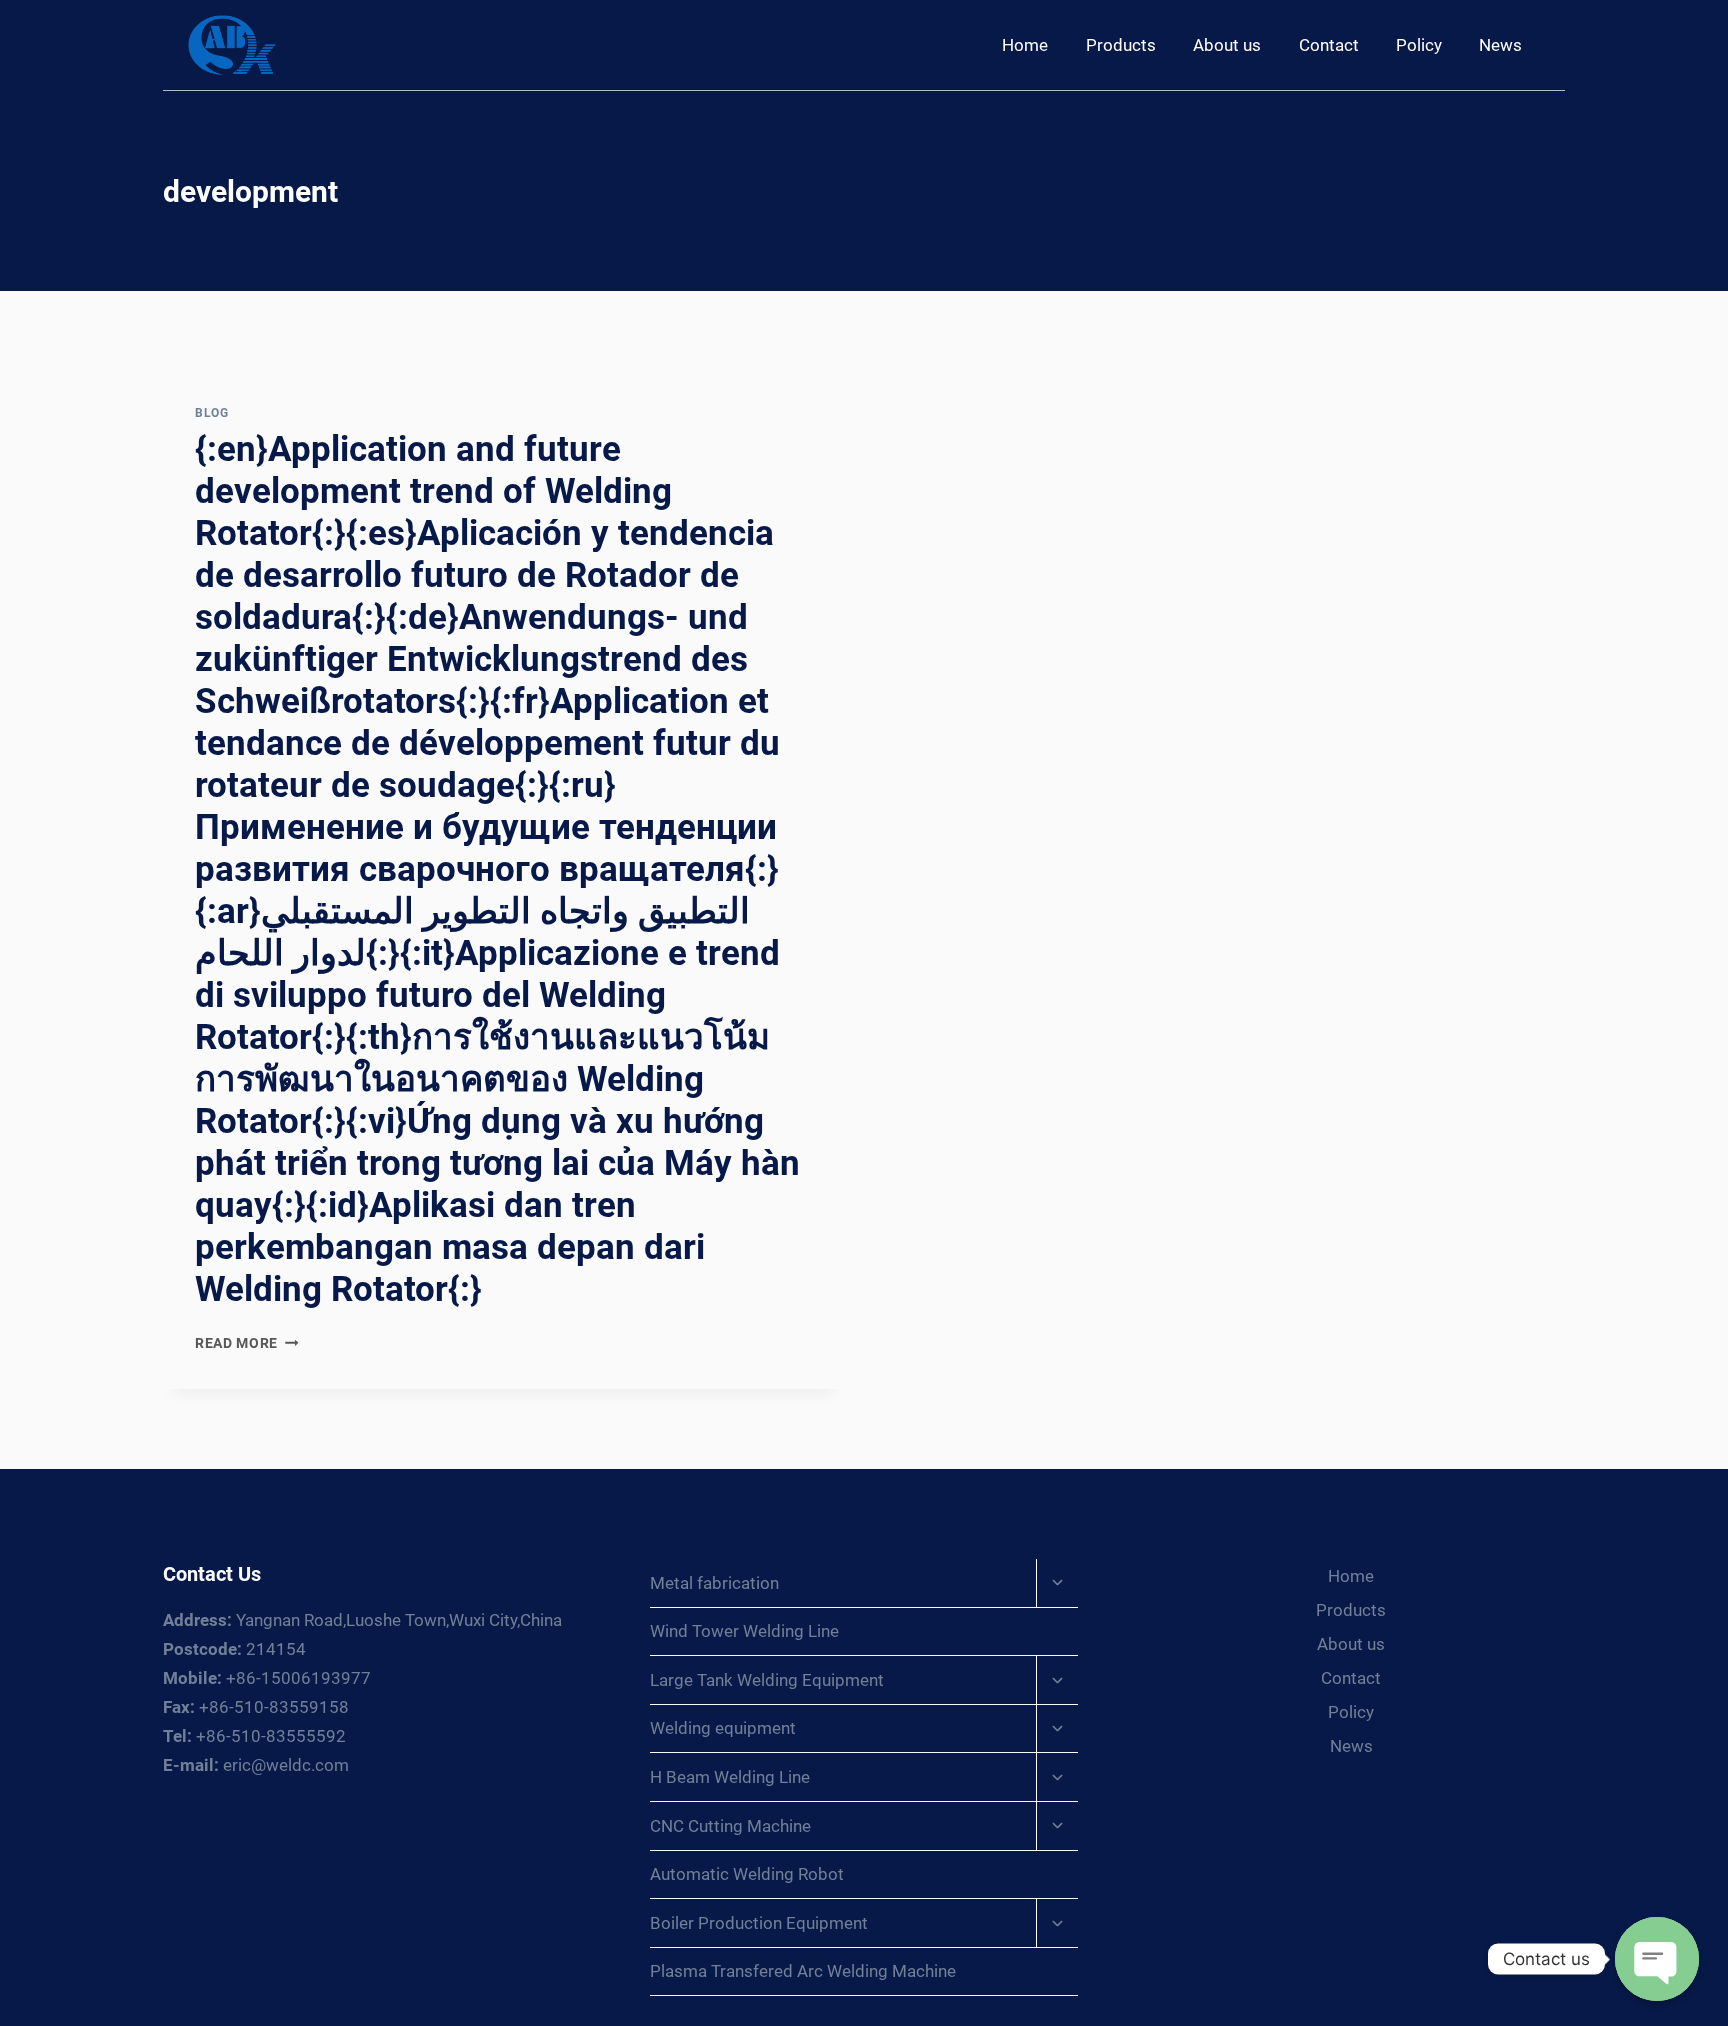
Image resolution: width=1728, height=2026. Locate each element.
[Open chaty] (1657, 1959)
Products (1121, 45)
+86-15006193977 (267, 1678)
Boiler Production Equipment (759, 1923)
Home (1025, 45)
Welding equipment (723, 1728)
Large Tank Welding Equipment (767, 1680)
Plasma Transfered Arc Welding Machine (803, 1971)
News (1500, 45)
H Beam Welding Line (730, 1777)
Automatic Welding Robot (747, 1874)
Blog (211, 413)
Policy (1419, 45)
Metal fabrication (714, 1583)
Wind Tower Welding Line (744, 1631)
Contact (1329, 45)
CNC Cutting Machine (730, 1826)
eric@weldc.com (256, 1765)
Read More (247, 1343)
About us (1227, 45)
